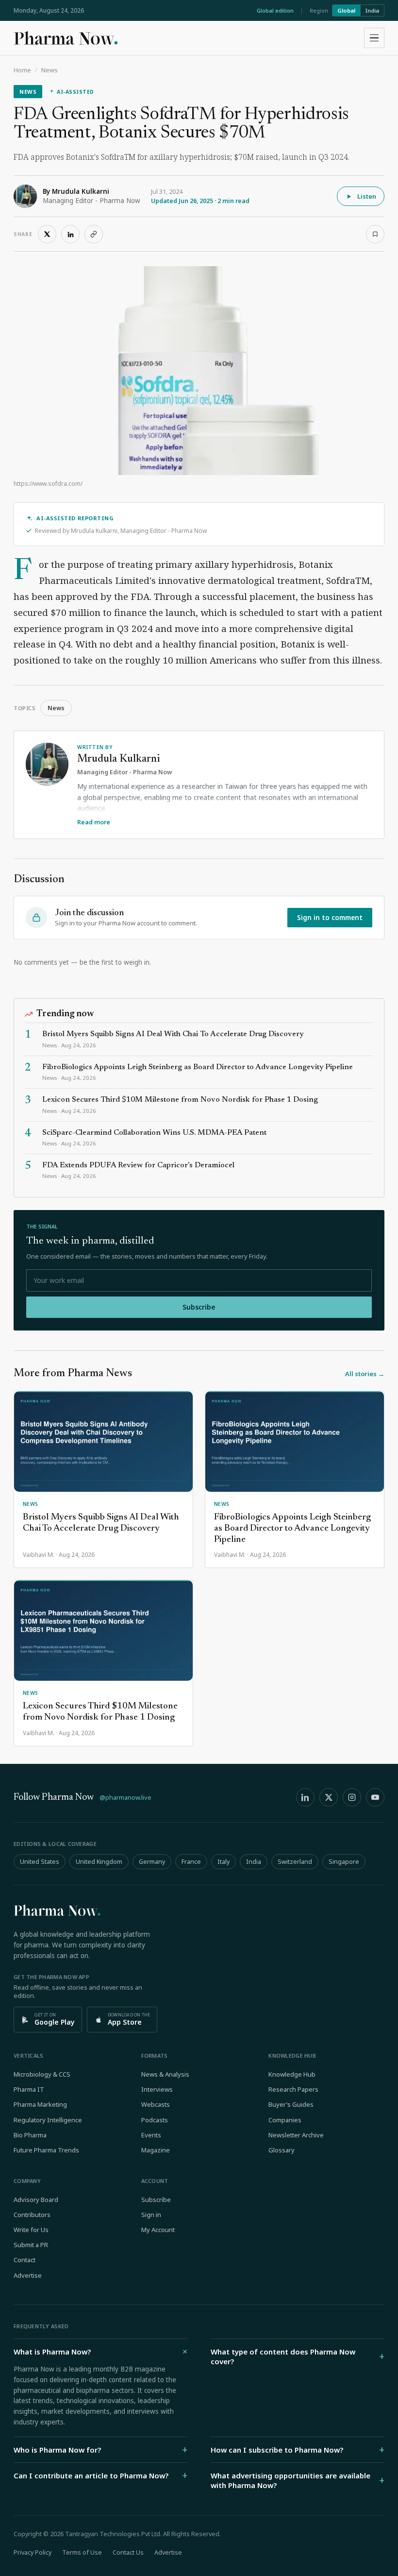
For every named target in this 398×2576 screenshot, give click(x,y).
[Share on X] (47, 234)
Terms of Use (82, 2552)
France (191, 1862)
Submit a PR (31, 2245)
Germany (152, 1862)
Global (346, 10)
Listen (367, 196)
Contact (25, 2260)
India (372, 10)
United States (40, 1862)
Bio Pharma (30, 2135)
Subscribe (199, 1307)
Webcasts (156, 2104)
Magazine (156, 2150)
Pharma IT (29, 2089)
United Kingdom (99, 1862)
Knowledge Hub (292, 2074)
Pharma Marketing (40, 2104)
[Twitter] (329, 1797)
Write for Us (31, 2230)
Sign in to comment (330, 918)
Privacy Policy (33, 2552)
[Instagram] (352, 1797)
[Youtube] (375, 1797)
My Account (158, 2230)
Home (22, 70)
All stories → (365, 1374)
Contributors (32, 2215)
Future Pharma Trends (46, 2150)
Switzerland (295, 1862)
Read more (94, 822)
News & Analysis (165, 2074)
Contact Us (128, 2552)
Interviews (157, 2089)
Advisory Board (36, 2200)
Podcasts (155, 2120)
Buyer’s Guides (291, 2104)
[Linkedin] (305, 1797)
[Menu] (374, 38)
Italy (224, 1862)
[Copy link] (94, 234)
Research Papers (293, 2089)
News (50, 70)
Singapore (344, 1862)
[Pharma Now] (66, 38)
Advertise (28, 2275)
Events (151, 2135)
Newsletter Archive (296, 2135)
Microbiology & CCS (42, 2074)
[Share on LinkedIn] (70, 234)
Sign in (151, 2215)
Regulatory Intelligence (48, 2120)
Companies (285, 2120)
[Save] (375, 234)
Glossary (282, 2150)
